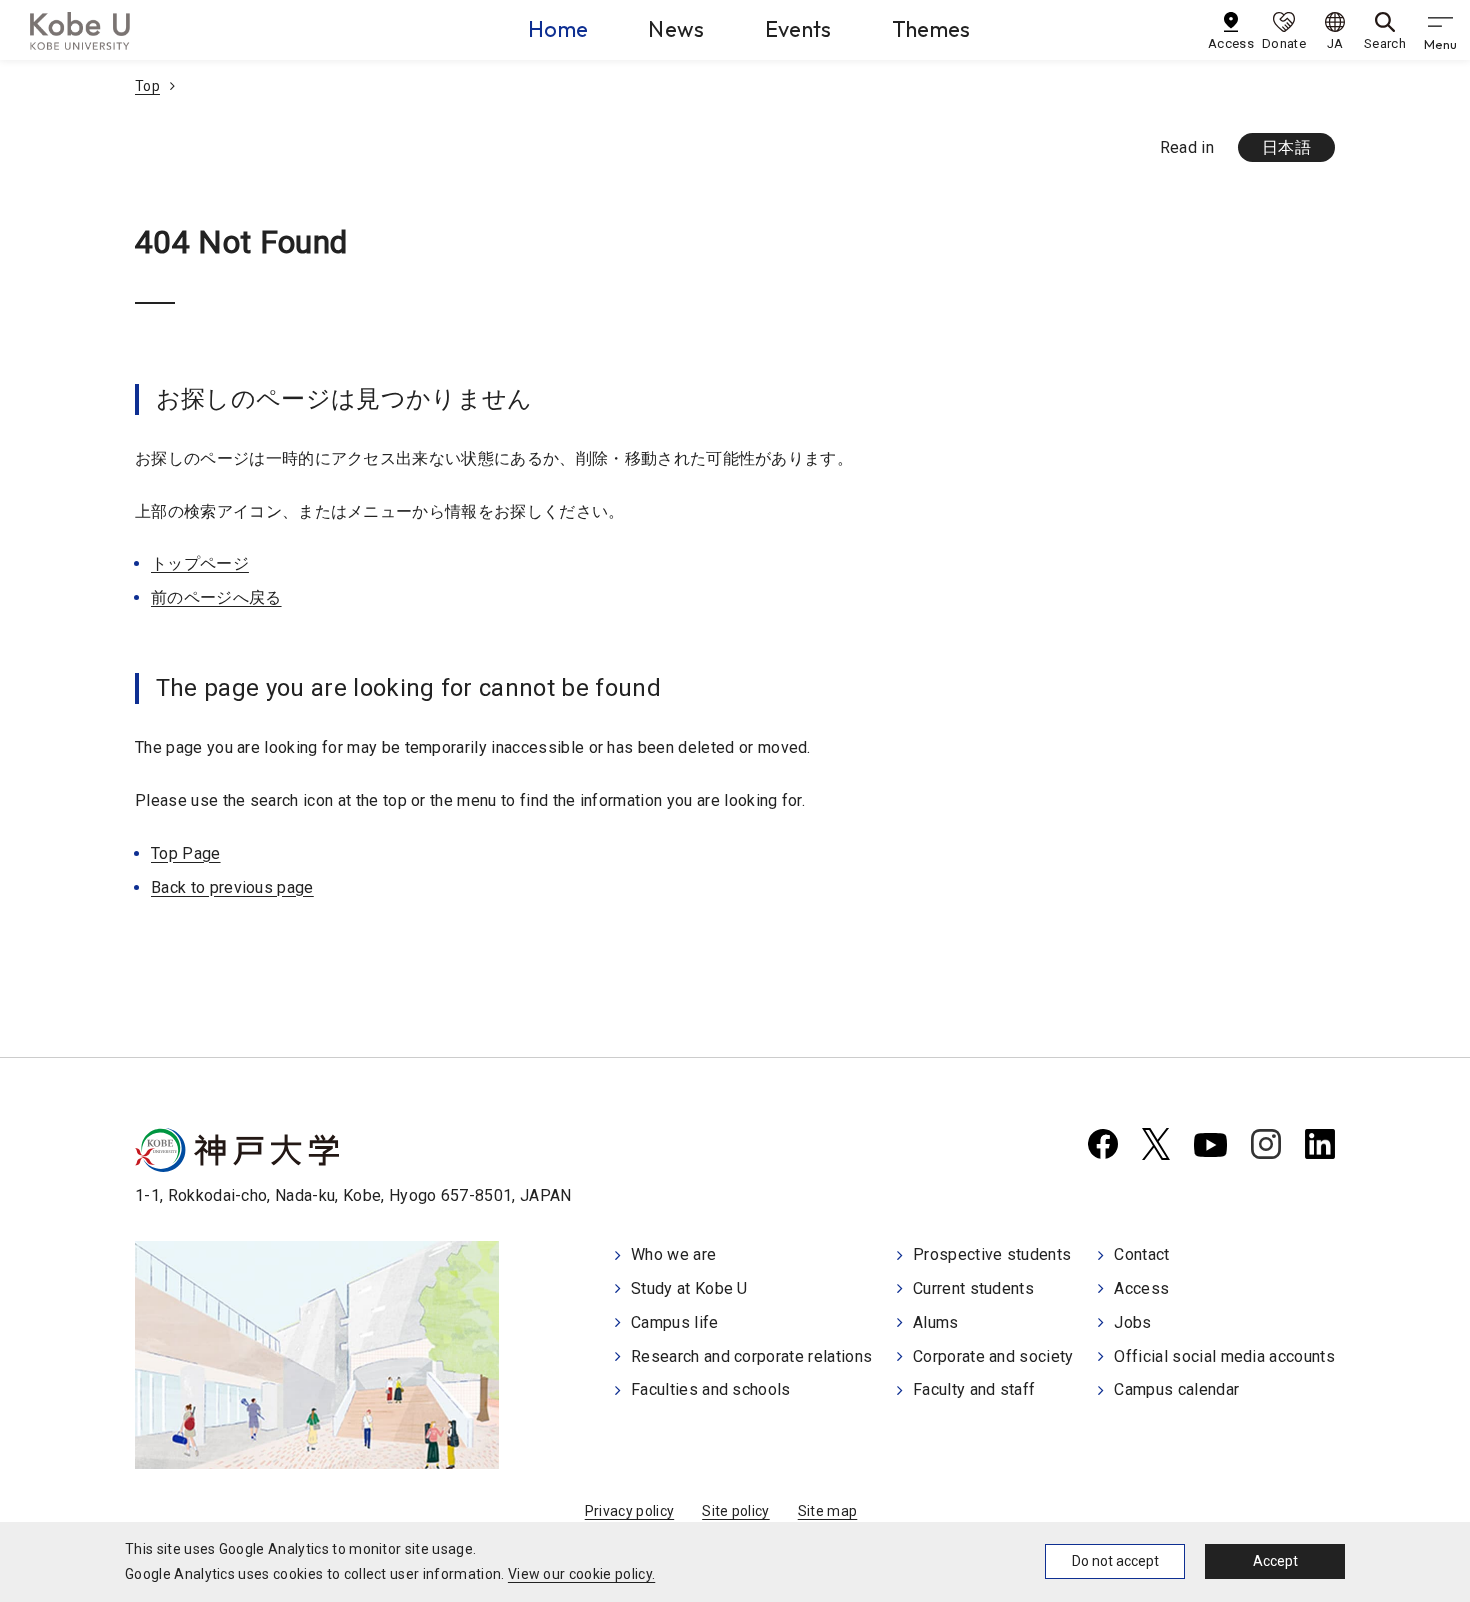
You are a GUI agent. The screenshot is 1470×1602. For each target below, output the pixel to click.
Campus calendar (1176, 1389)
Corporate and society (993, 1356)
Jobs (1132, 1322)
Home (558, 29)
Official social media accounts (1224, 1356)
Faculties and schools (711, 1389)
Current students (973, 1288)
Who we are (673, 1254)
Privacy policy (629, 1511)
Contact (1141, 1254)
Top (147, 86)
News (676, 29)
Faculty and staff (974, 1389)
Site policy (736, 1511)
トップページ (200, 563)
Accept (1275, 1561)
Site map (828, 1511)
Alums (936, 1322)
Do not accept (1115, 1561)
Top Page (186, 853)
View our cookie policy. (581, 1574)
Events (798, 29)
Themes (931, 29)
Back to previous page (232, 887)
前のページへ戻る (216, 597)
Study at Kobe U (689, 1288)
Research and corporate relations (751, 1356)
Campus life (675, 1322)
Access (1141, 1288)
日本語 (1286, 147)
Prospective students (992, 1254)
